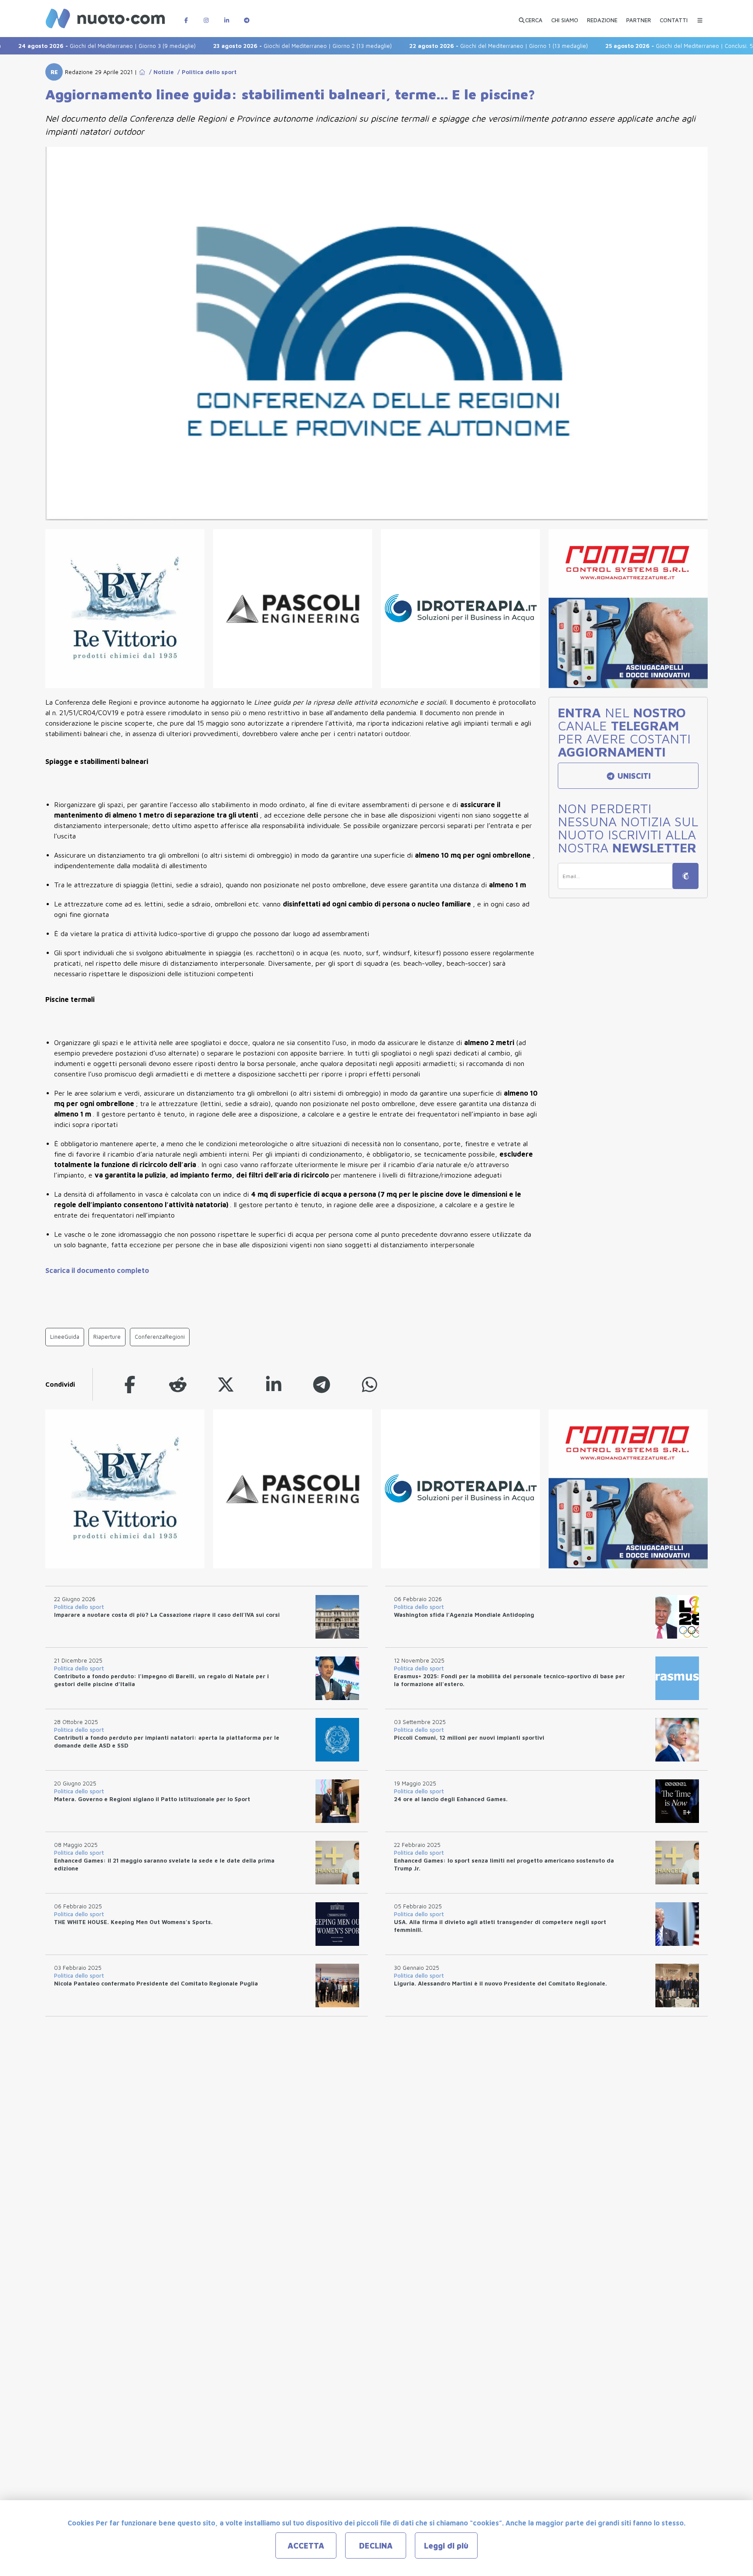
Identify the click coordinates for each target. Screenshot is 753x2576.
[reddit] (178, 1384)
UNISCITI (633, 776)
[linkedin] (274, 1384)
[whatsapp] (370, 1384)
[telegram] (322, 1384)
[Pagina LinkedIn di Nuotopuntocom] (227, 16)
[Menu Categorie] (700, 16)
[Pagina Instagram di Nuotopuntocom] (206, 16)
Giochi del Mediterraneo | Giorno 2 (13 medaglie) (255, 46)
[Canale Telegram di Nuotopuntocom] (247, 16)
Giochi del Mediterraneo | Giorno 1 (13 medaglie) (451, 46)
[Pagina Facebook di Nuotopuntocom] (186, 16)
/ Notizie (160, 72)
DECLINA (376, 2546)
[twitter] (226, 1384)
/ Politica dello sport (205, 72)
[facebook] (130, 1384)
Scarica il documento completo (97, 1270)
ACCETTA (306, 2546)
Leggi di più (446, 2546)
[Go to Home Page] (142, 72)
